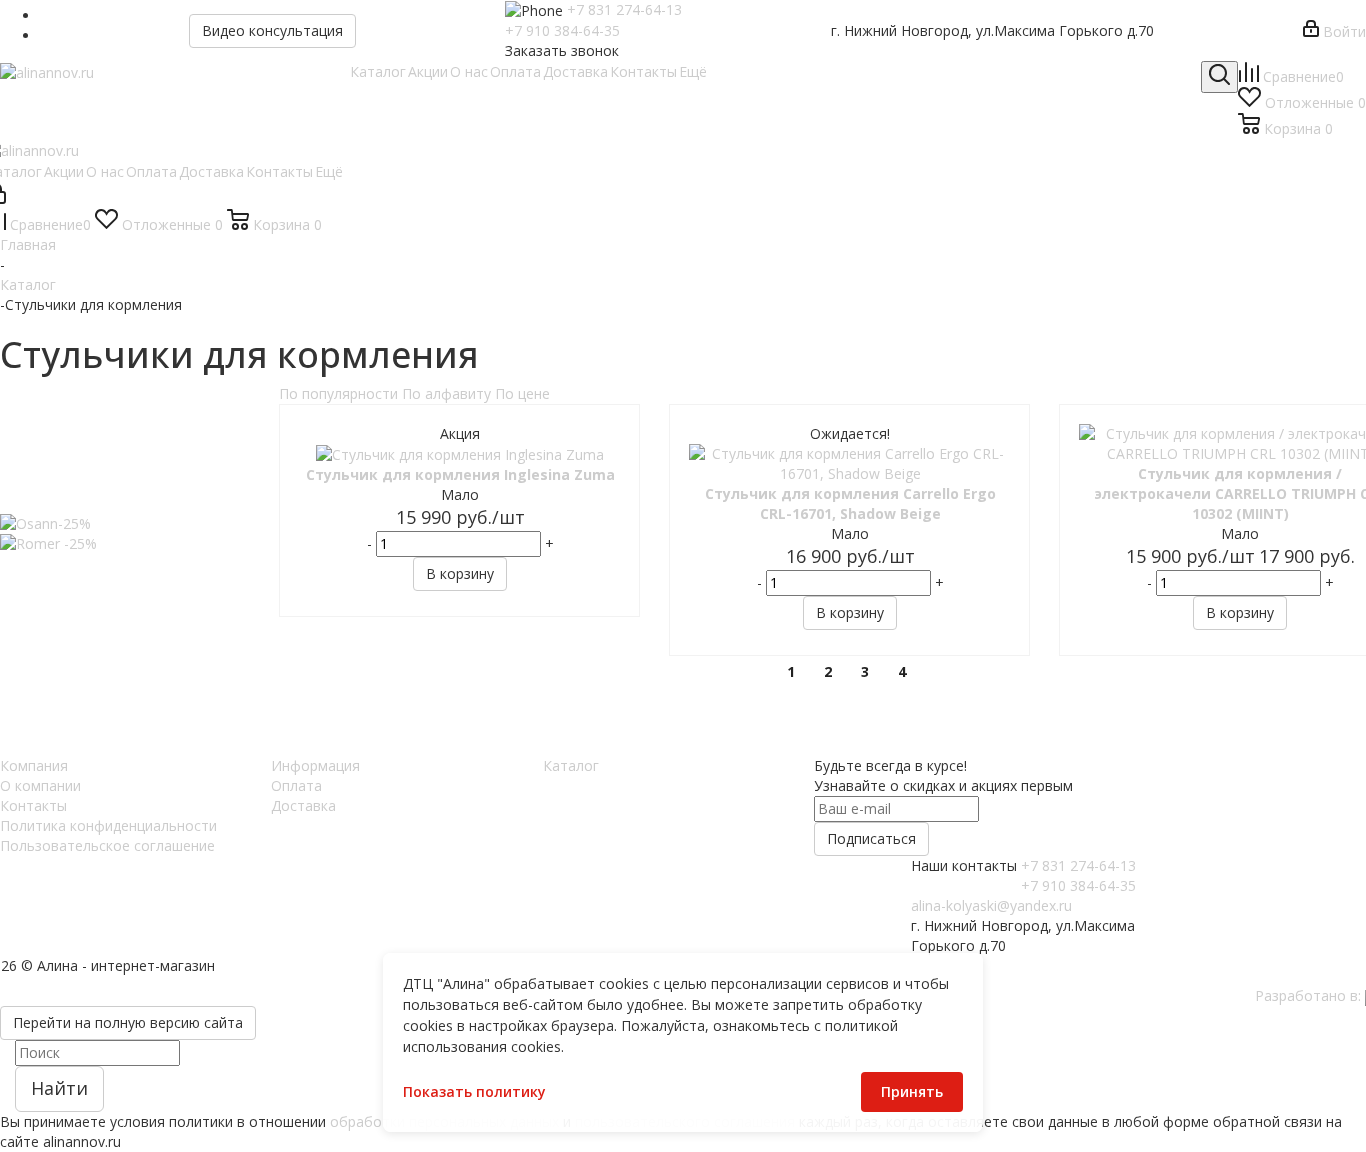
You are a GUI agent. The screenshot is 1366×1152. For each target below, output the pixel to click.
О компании (40, 785)
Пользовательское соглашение (107, 845)
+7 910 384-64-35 (562, 30)
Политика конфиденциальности (108, 825)
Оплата (296, 785)
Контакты (33, 805)
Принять (912, 1091)
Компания (34, 765)
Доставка (303, 805)
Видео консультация (272, 30)
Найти (59, 1088)
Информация (315, 765)
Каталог (571, 765)
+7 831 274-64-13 (624, 9)
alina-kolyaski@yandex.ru (991, 905)
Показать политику (474, 1091)
